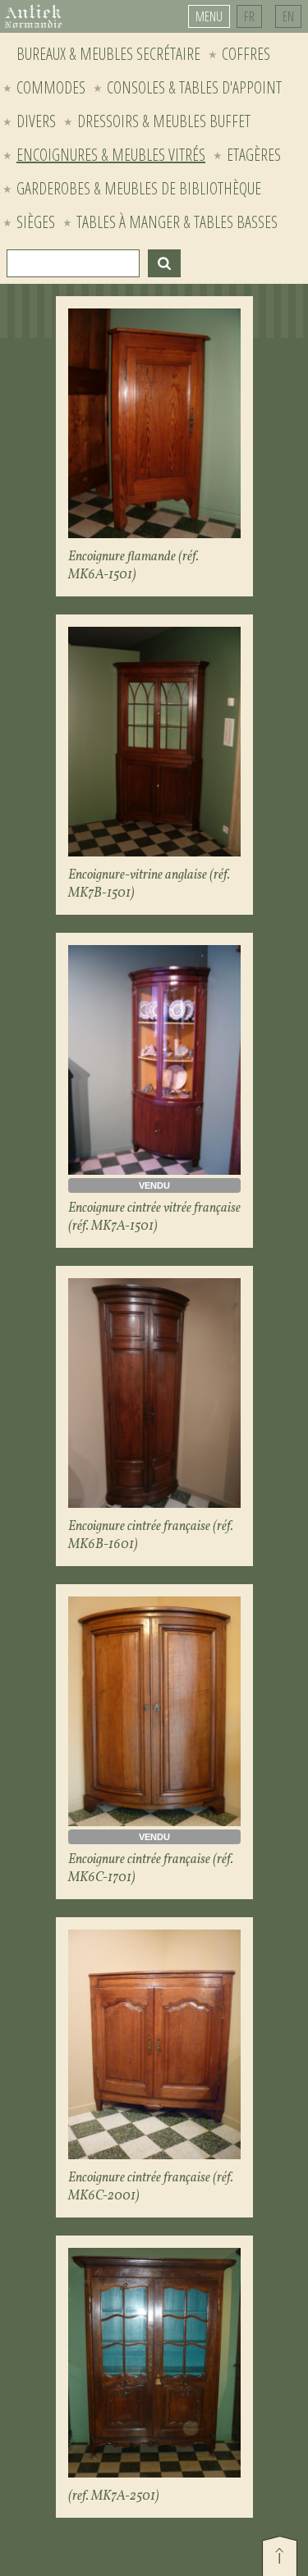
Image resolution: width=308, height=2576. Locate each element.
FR (249, 16)
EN (288, 16)
